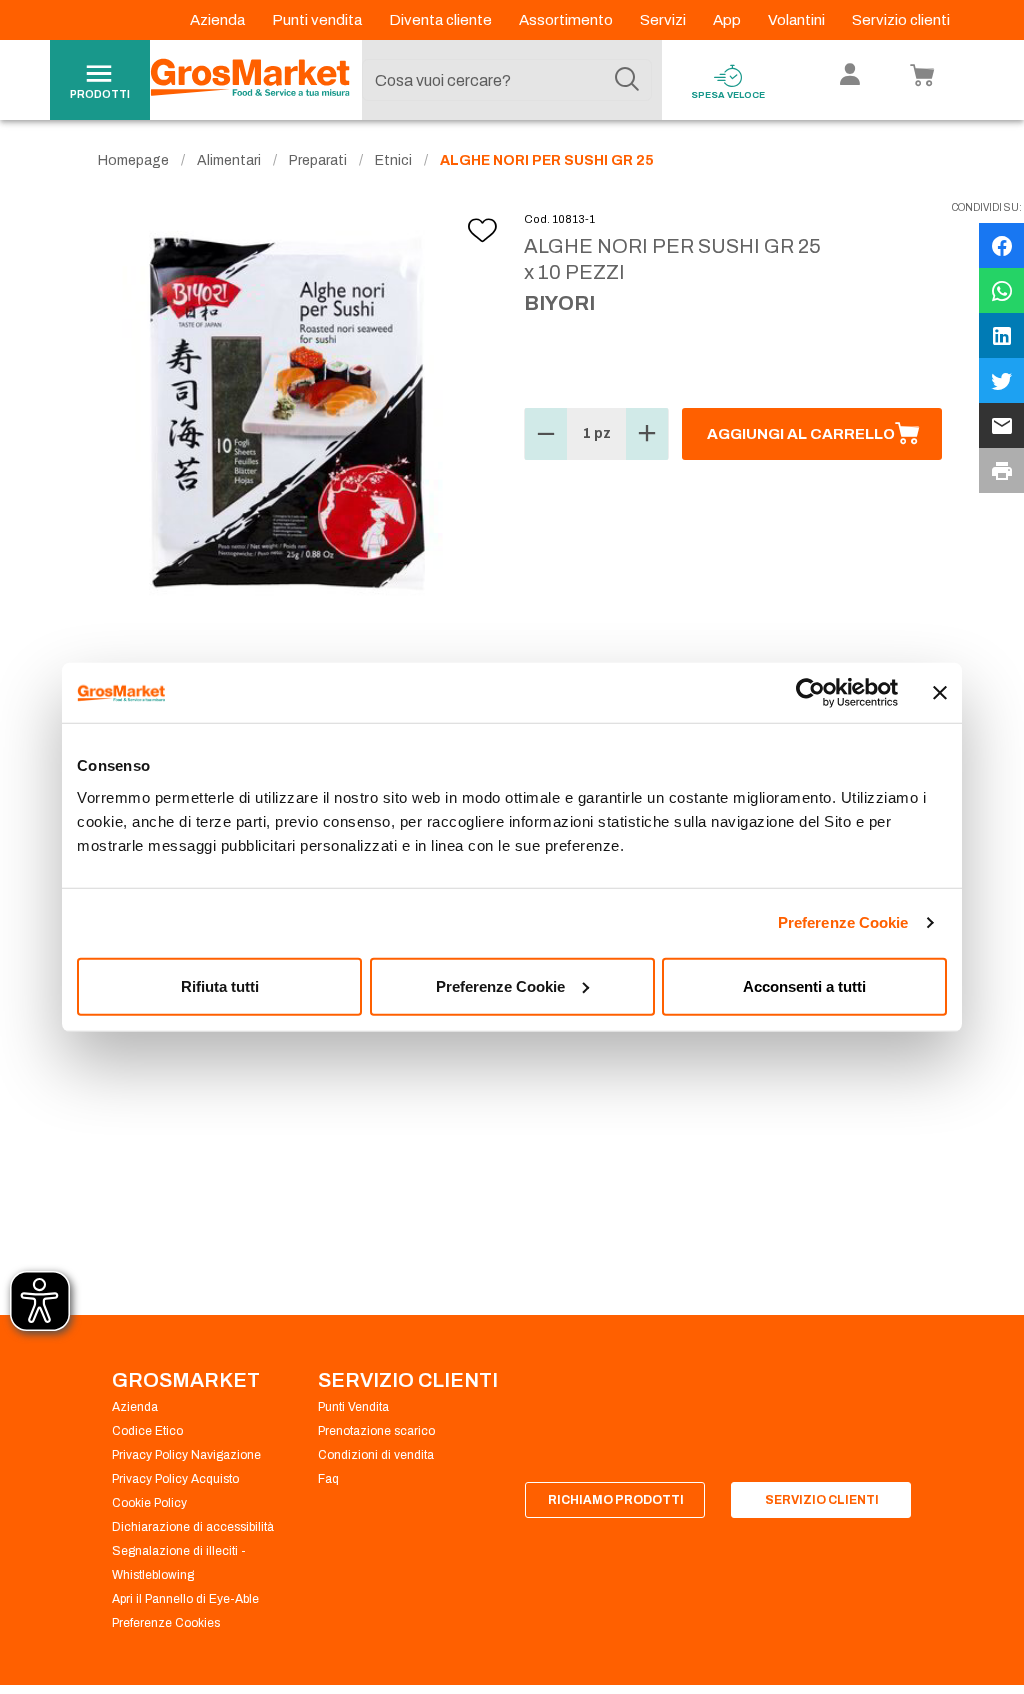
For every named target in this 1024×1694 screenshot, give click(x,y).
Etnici (393, 160)
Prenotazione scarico (376, 1431)
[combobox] (507, 80)
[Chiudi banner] (940, 693)
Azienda (219, 20)
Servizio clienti (901, 20)
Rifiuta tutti (220, 985)
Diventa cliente (442, 20)
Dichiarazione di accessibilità (193, 1527)
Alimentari (229, 160)
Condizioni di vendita (376, 1455)
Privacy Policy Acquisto (175, 1479)
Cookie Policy (149, 1503)
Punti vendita (318, 20)
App (728, 20)
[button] (546, 434)
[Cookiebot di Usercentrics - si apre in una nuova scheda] (810, 693)
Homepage (133, 160)
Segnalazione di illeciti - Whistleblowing (179, 1563)
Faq (328, 1479)
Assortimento (567, 20)
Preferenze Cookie (843, 922)
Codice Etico (147, 1431)
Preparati (318, 160)
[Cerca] (627, 80)
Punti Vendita (353, 1407)
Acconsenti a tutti (804, 985)
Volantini (798, 20)
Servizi (664, 20)
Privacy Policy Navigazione (186, 1455)
